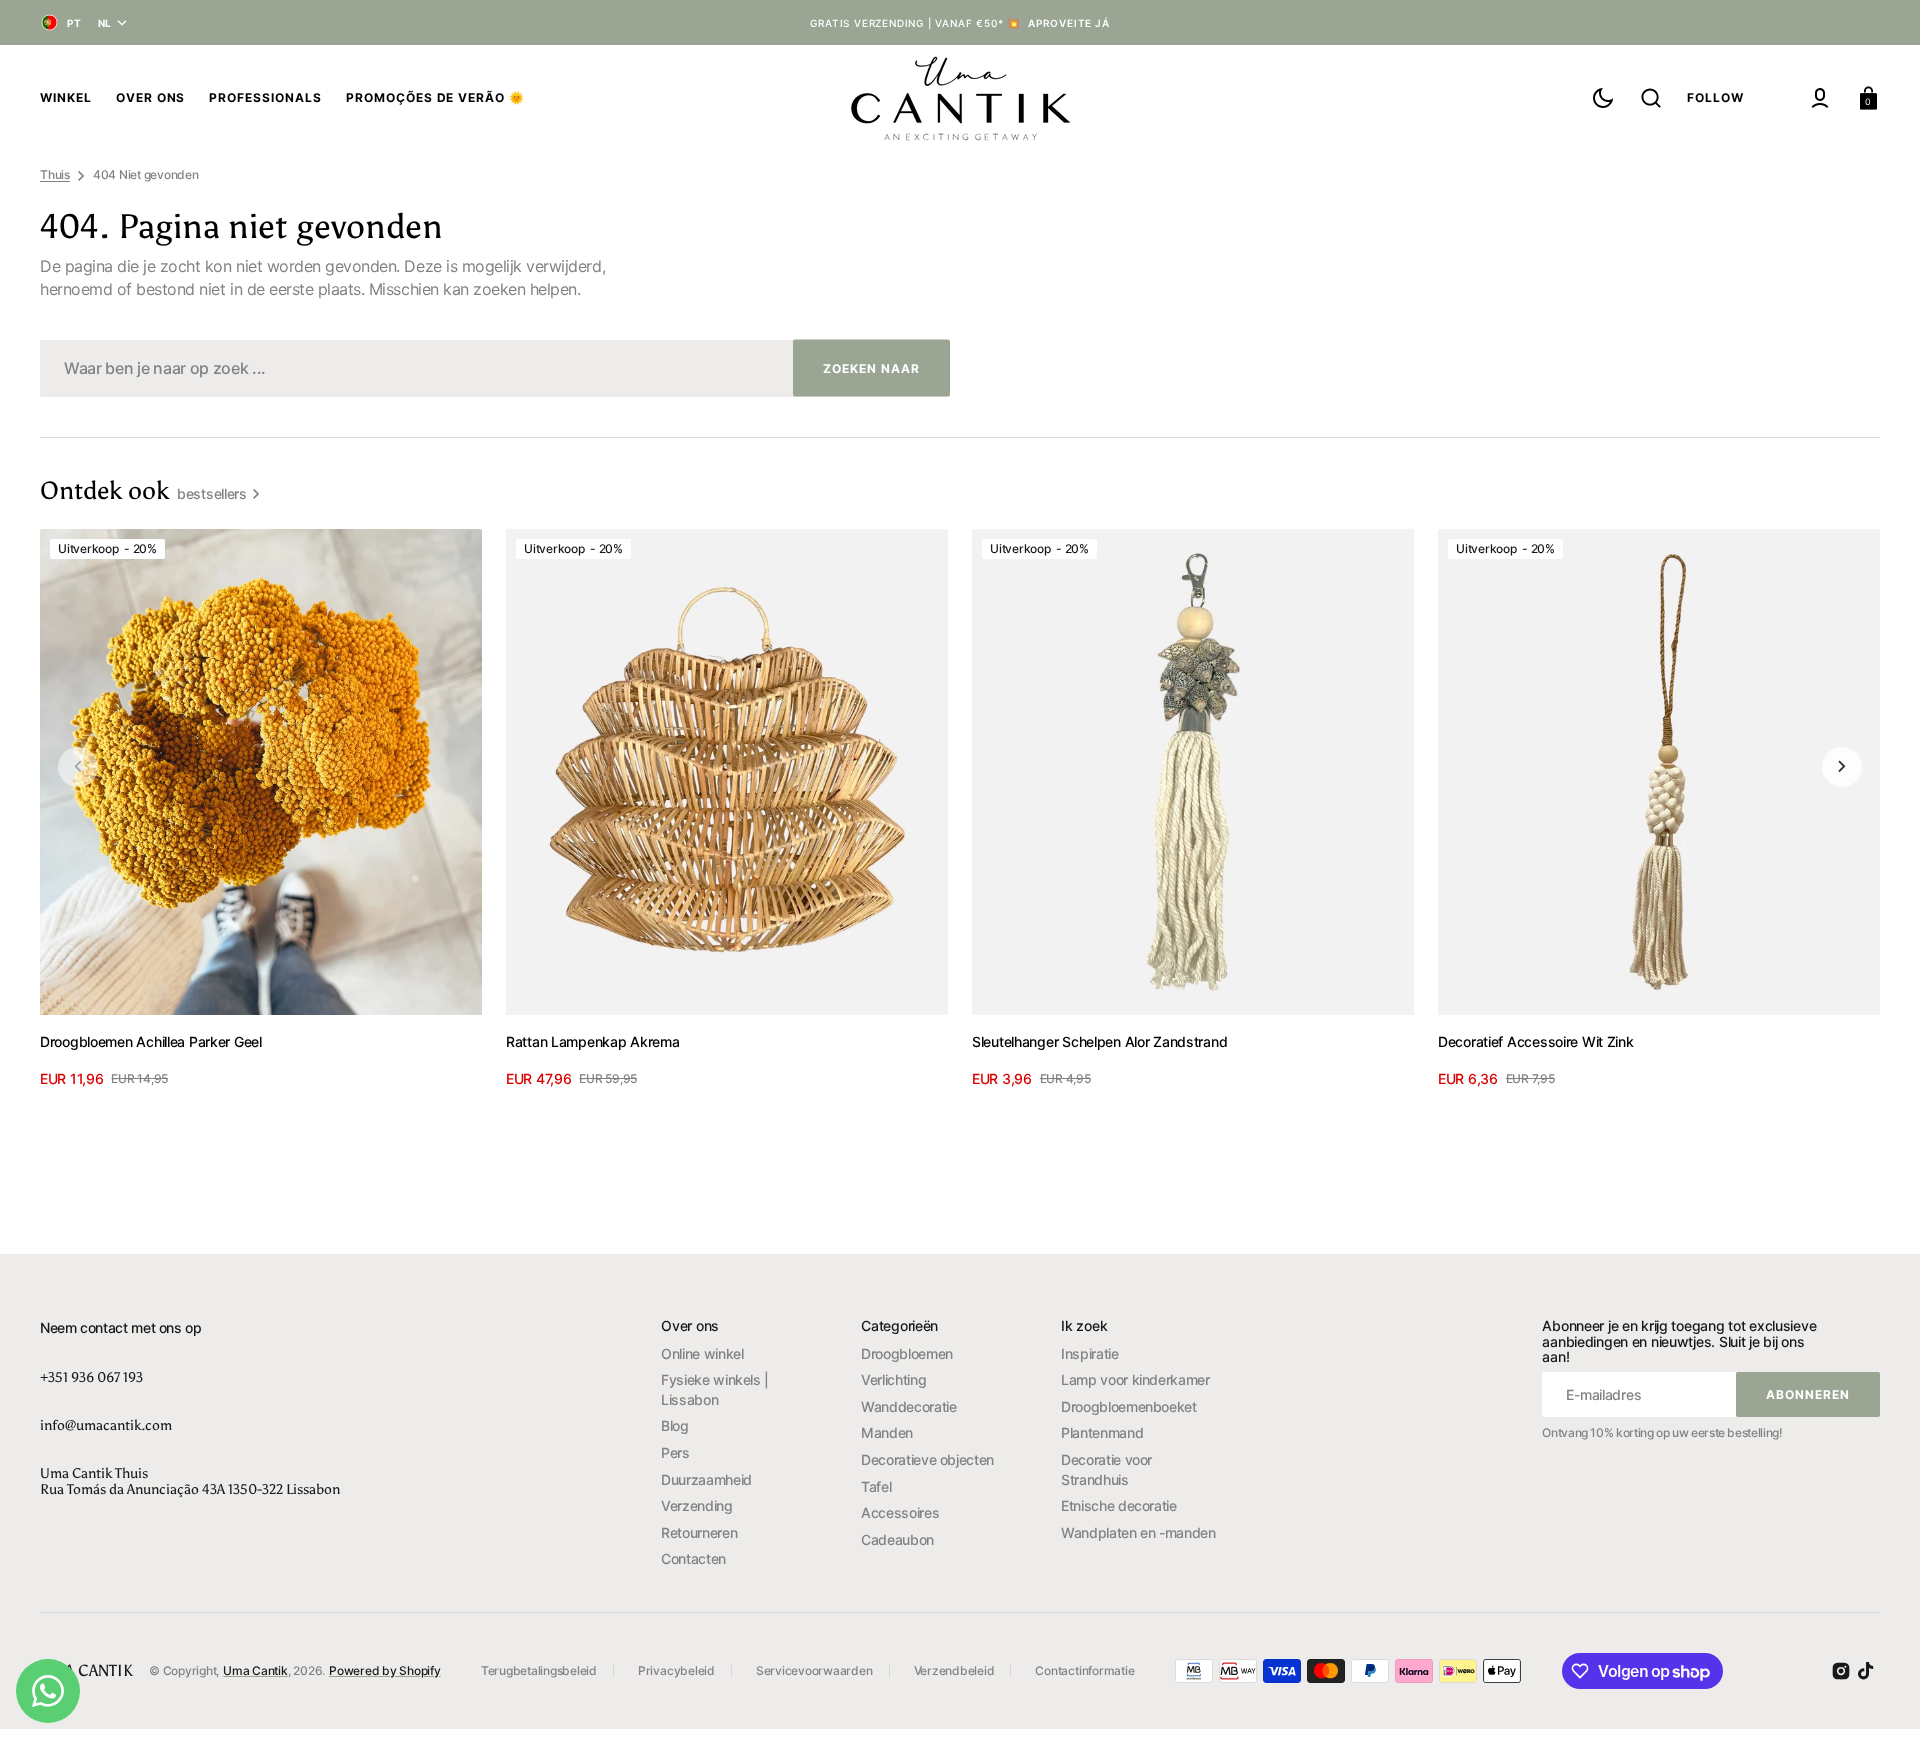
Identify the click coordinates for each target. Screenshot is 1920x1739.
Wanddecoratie (908, 1406)
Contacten (693, 1558)
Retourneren (699, 1532)
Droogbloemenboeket (1129, 1406)
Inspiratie (1089, 1353)
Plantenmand (1102, 1432)
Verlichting (893, 1379)
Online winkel (702, 1353)
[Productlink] (261, 809)
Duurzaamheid (706, 1479)
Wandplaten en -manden (1138, 1532)
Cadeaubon (897, 1539)
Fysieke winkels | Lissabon (715, 1389)
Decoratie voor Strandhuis (1106, 1469)
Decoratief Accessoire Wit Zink (1536, 1041)
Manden (887, 1432)
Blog (675, 1425)
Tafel (876, 1486)
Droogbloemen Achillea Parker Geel (151, 1041)
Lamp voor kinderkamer (1135, 1379)
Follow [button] (1715, 97)
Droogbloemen (907, 1353)
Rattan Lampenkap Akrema (593, 1041)
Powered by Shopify (385, 1670)
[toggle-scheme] (1603, 98)
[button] (1651, 98)
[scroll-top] (1877, 1696)
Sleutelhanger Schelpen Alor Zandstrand (1099, 1041)
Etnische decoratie (1119, 1505)
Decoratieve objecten (927, 1459)
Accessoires (900, 1512)
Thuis (55, 174)
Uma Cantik (255, 1670)
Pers (675, 1452)
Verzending (696, 1505)
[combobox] (495, 368)
